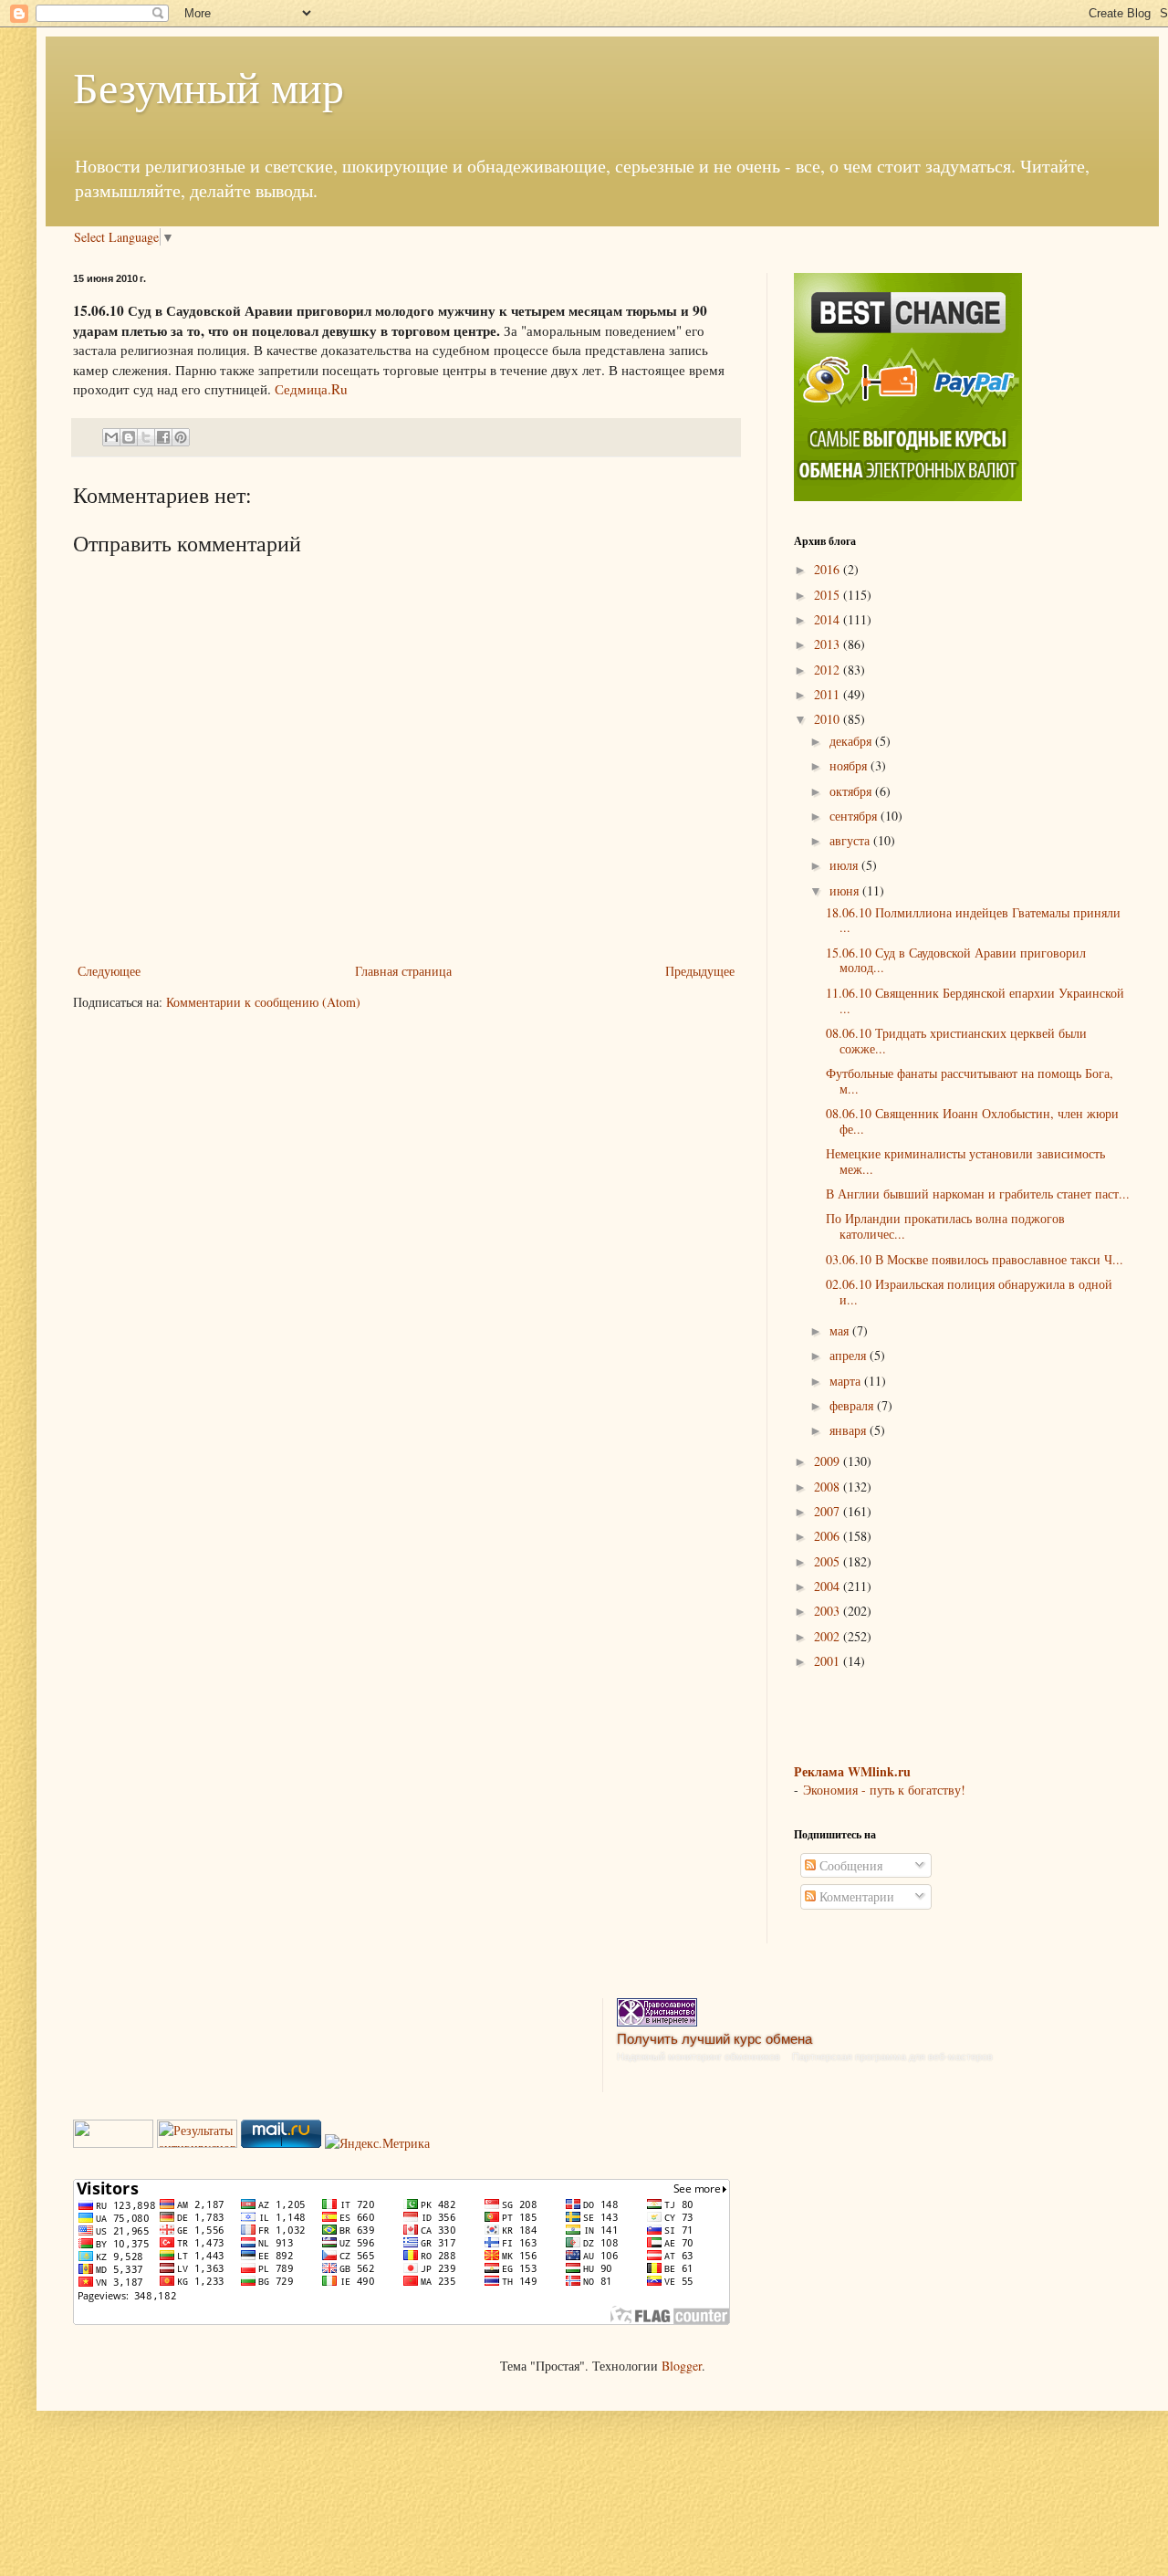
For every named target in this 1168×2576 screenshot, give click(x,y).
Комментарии (855, 1896)
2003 (829, 1611)
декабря (852, 741)
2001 (829, 1661)
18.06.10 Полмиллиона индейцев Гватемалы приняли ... (973, 920)
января (850, 1430)
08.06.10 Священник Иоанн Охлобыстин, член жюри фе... (972, 1121)
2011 (829, 694)
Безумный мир (209, 86)
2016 (829, 569)
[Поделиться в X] (146, 437)
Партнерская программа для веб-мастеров (892, 2057)
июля (845, 865)
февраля (853, 1405)
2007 (829, 1511)
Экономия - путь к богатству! (884, 1790)
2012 (829, 670)
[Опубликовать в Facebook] (163, 437)
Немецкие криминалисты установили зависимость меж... (965, 1161)
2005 (829, 1561)
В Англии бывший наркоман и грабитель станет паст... (978, 1194)
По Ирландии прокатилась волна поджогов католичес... (945, 1226)
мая (841, 1330)
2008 (829, 1487)
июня (846, 890)
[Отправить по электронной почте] (111, 437)
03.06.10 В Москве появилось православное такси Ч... (975, 1259)
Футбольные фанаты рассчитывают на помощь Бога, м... (970, 1081)
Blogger (682, 2366)
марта (847, 1381)
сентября (855, 816)
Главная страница (403, 971)
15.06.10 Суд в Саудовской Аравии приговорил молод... (956, 960)
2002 (829, 1636)
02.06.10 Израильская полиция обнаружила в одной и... (969, 1292)
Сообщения (849, 1865)
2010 (829, 719)
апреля (850, 1355)
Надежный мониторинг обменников (699, 2057)
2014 (829, 619)
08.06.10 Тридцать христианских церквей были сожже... (956, 1041)
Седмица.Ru (311, 389)
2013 (829, 644)
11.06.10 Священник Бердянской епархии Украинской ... (975, 1000)
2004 (829, 1586)
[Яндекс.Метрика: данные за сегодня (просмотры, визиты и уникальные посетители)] (377, 2143)
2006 (829, 1536)
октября (852, 791)
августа (851, 840)
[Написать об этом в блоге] (129, 437)
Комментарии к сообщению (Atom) (263, 1002)
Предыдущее (700, 971)
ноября (850, 765)
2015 (829, 595)
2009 (829, 1461)
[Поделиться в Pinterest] (181, 437)
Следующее (109, 971)
